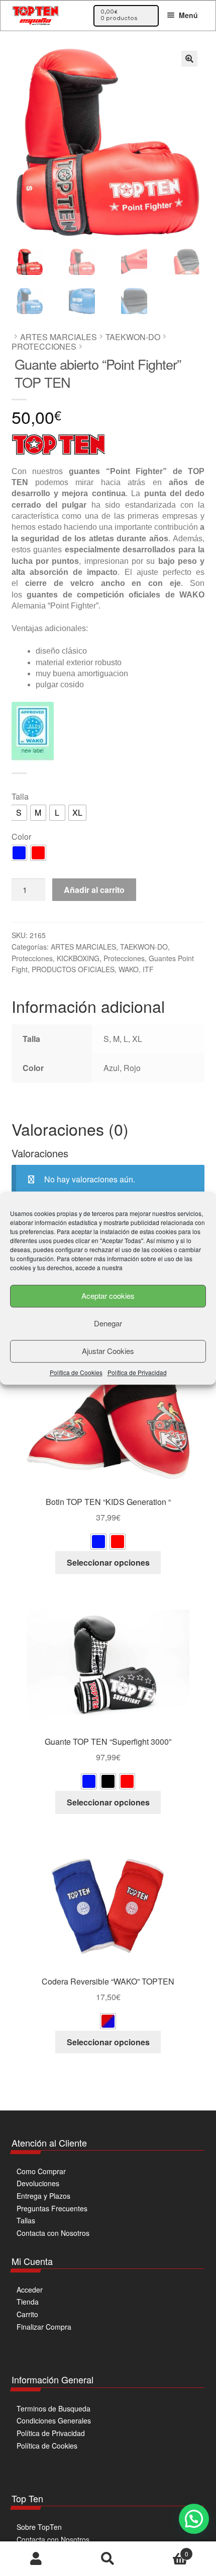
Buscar (108, 2559)
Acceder (30, 2290)
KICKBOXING (78, 958)
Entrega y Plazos (43, 2196)
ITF (148, 969)
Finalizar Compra (44, 2327)
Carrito (27, 2314)
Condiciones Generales (54, 2420)
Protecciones (44, 346)
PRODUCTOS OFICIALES (73, 969)
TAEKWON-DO (133, 337)
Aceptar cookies (108, 1296)
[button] (189, 59)
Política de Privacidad (137, 1372)
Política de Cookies (76, 1372)
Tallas (26, 2220)
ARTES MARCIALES (59, 337)
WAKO (129, 969)
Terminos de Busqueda (53, 2408)
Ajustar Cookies (108, 1351)
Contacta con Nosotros (53, 2233)
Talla (20, 796)
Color (21, 837)
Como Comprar (41, 2171)
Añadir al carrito (94, 890)
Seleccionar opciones (108, 1562)
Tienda (28, 2302)
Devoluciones (38, 2183)
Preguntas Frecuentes (52, 2208)
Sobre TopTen (39, 2527)
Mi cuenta (36, 2559)
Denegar (108, 1323)
